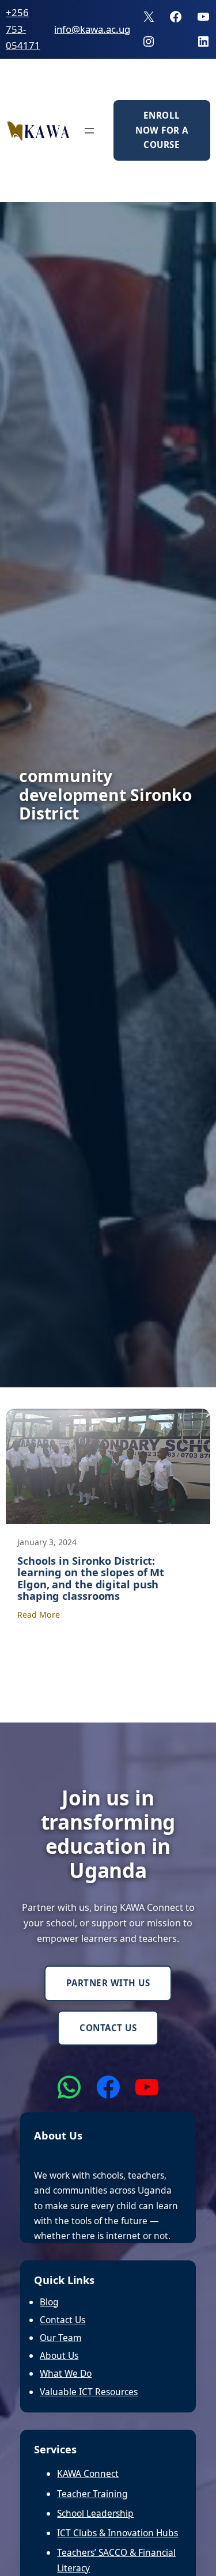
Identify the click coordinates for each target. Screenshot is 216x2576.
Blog (49, 2302)
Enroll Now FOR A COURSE (162, 130)
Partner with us (108, 1983)
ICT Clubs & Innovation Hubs (118, 2533)
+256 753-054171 (23, 29)
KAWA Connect (88, 2473)
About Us (59, 2355)
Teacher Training (92, 2494)
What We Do (66, 2373)
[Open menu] (89, 131)
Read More (39, 1615)
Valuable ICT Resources (89, 2392)
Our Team (60, 2338)
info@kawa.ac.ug (92, 29)
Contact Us (108, 2028)
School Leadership (95, 2513)
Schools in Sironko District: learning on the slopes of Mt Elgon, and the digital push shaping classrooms (91, 1579)
